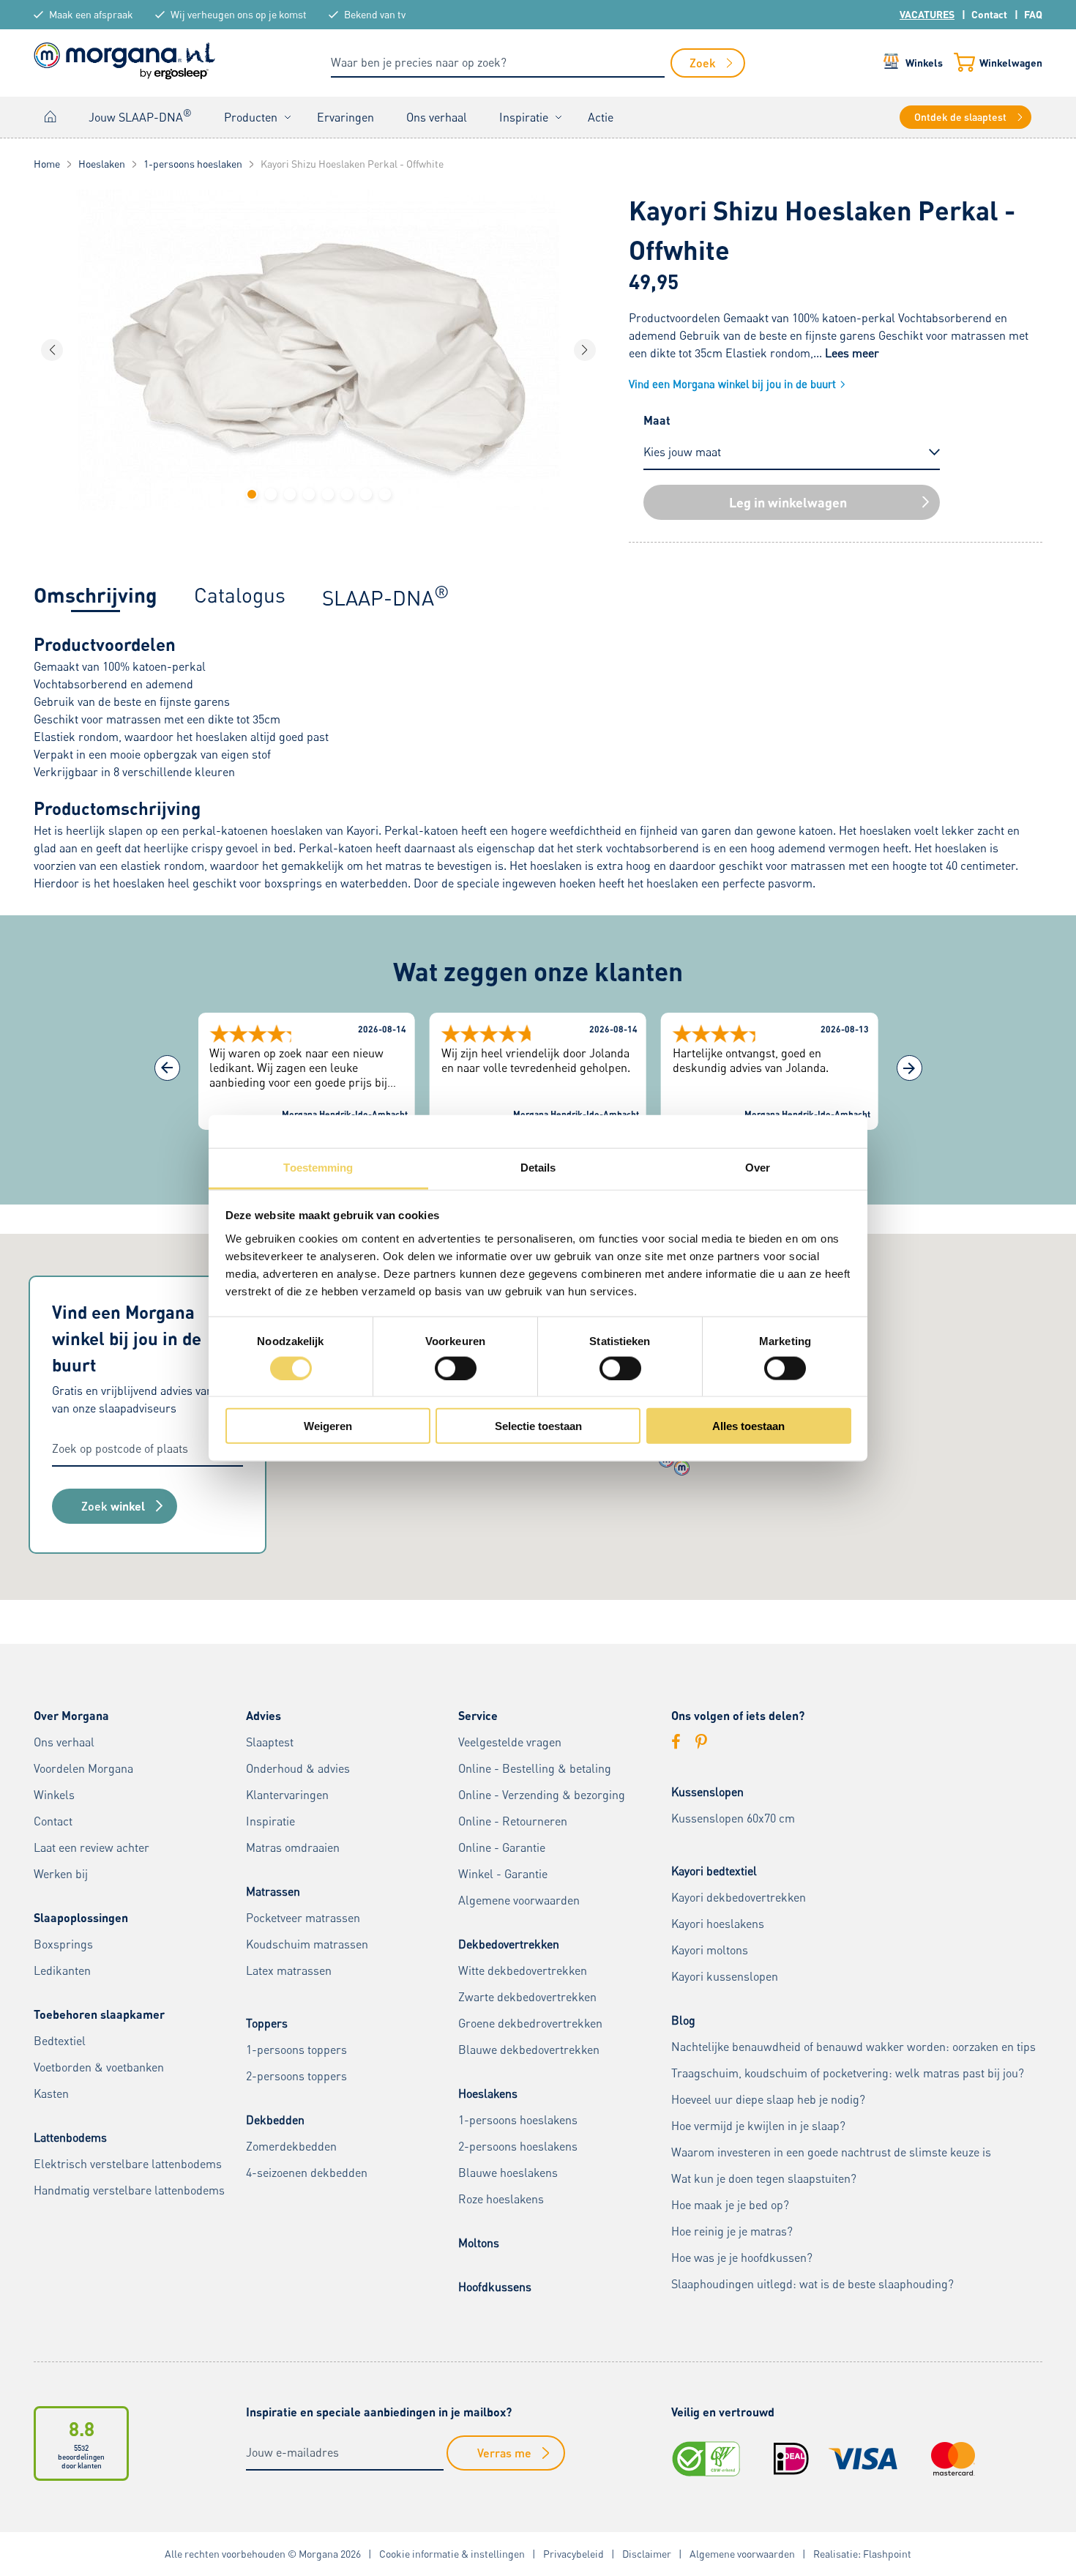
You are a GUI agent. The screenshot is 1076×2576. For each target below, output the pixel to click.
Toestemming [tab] (318, 1168)
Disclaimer (647, 2554)
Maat (657, 420)
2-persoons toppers (296, 2076)
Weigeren (328, 1426)
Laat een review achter (91, 1847)
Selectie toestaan (538, 1426)
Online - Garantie (502, 1847)
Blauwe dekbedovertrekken (529, 2050)
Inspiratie (524, 117)
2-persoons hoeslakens (518, 2146)
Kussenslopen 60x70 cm (733, 1818)
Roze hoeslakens (501, 2199)
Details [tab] (538, 1168)
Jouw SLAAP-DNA (140, 116)
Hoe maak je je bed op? (730, 2205)
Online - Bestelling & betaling (535, 1768)
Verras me (504, 2453)
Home (51, 117)
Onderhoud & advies (298, 1768)
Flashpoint (887, 2554)
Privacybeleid (574, 2554)
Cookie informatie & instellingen (452, 2554)
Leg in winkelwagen (788, 502)
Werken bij (61, 1874)
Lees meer (852, 353)
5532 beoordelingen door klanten (81, 2457)
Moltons (479, 2243)
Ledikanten (62, 1970)
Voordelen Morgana (83, 1768)
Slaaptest (270, 1742)
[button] (252, 494)
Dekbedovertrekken (509, 1944)
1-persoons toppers (296, 2050)
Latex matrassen (289, 1970)
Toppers (267, 2023)
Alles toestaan (748, 1426)
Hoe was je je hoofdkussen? (742, 2257)
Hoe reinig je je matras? (732, 2231)
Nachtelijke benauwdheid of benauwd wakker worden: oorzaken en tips (853, 2047)
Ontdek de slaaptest (960, 117)
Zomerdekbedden (291, 2146)
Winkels (924, 63)
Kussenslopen (707, 1792)
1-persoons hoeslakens (518, 2120)
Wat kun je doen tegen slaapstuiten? (764, 2178)
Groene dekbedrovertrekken (530, 2023)
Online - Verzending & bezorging (542, 1795)
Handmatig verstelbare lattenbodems (129, 2190)
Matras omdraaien (293, 1847)
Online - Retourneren (513, 1821)
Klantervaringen (287, 1795)
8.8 (82, 2428)
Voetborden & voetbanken (99, 2067)
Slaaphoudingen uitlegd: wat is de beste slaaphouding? (812, 2284)
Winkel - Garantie (503, 1874)
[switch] (456, 1368)
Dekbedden (275, 2120)
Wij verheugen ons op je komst (239, 14)
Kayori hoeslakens (718, 1924)
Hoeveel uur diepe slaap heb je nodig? (768, 2099)
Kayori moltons (710, 1950)
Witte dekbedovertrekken (523, 1970)
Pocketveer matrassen (303, 1918)
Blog (683, 2020)
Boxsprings (63, 1944)
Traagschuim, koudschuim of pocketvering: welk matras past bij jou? (848, 2073)
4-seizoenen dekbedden (307, 2173)
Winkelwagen (1011, 63)
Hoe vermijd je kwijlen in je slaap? (758, 2126)
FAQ (1033, 14)
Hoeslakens (488, 2093)
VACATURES (927, 14)
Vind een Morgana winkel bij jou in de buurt (732, 384)
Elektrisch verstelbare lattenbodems (128, 2164)
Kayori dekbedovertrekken (739, 1897)
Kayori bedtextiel (714, 1871)
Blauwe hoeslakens (508, 2173)
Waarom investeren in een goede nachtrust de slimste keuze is (831, 2152)
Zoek (113, 1506)
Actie (601, 117)
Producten (251, 117)
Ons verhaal (437, 117)
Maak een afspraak (91, 14)
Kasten (51, 2093)
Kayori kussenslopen (725, 1976)
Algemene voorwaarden (519, 1900)
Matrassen (273, 1891)
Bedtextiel (60, 2041)
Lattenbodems (70, 2137)
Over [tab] (758, 1168)
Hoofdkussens (495, 2287)
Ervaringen (345, 117)
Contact (989, 14)
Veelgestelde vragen (510, 1742)
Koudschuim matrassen (307, 1944)
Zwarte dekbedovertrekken (527, 1997)
